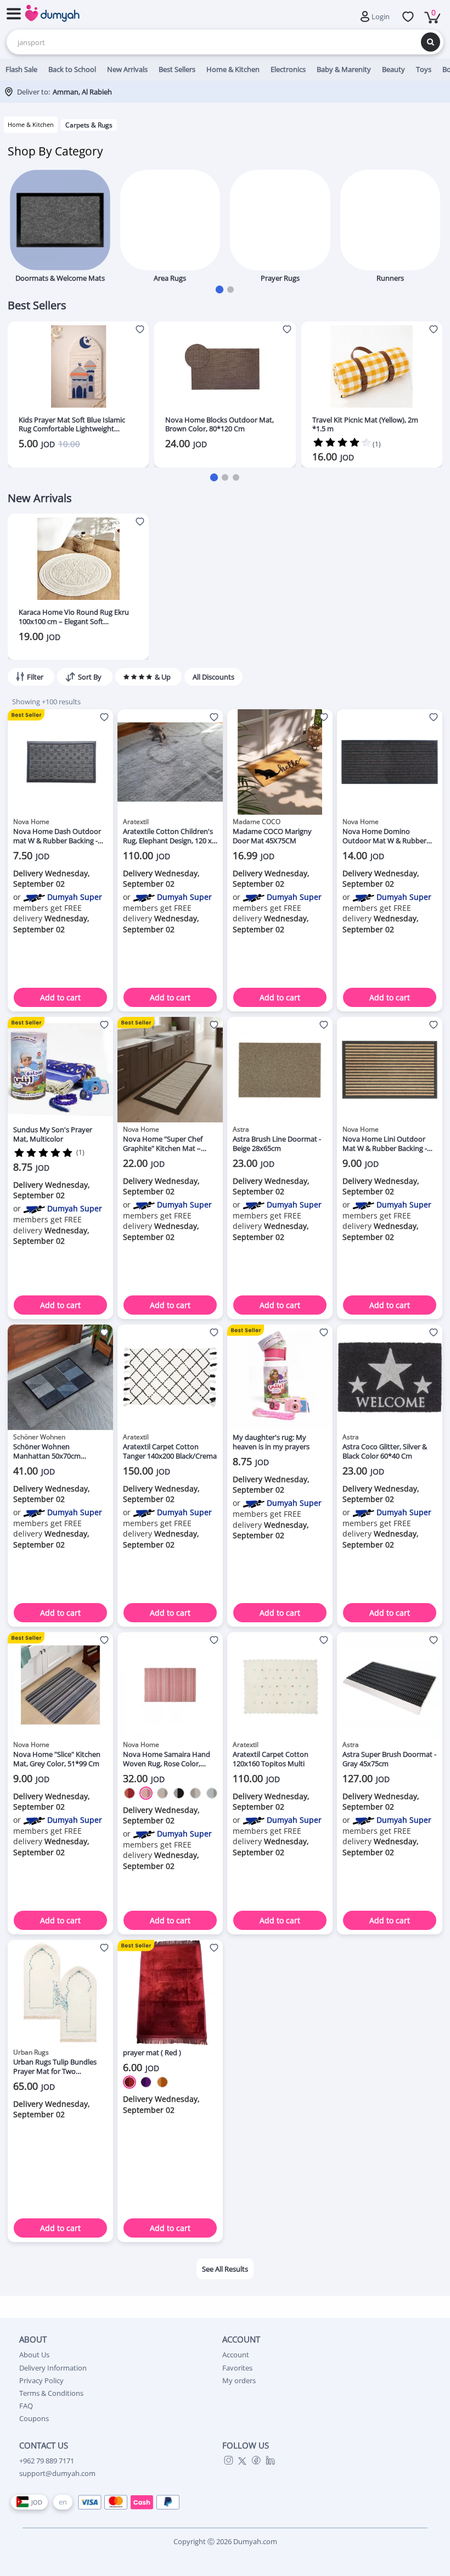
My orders (239, 2380)
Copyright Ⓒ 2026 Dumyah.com (225, 2541)
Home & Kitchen (31, 124)
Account (236, 2355)
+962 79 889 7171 (47, 2461)
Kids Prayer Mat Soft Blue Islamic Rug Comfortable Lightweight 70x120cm (72, 425)
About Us (34, 2355)
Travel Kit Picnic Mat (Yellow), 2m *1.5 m (365, 425)
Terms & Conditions (51, 2393)
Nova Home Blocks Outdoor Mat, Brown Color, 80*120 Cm (220, 425)
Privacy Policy (41, 2380)
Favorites (237, 2368)
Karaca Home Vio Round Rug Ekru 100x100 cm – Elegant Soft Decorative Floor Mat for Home (74, 617)
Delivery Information (53, 2368)
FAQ (26, 2406)
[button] (220, 290)
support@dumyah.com (57, 2473)
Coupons (34, 2418)
